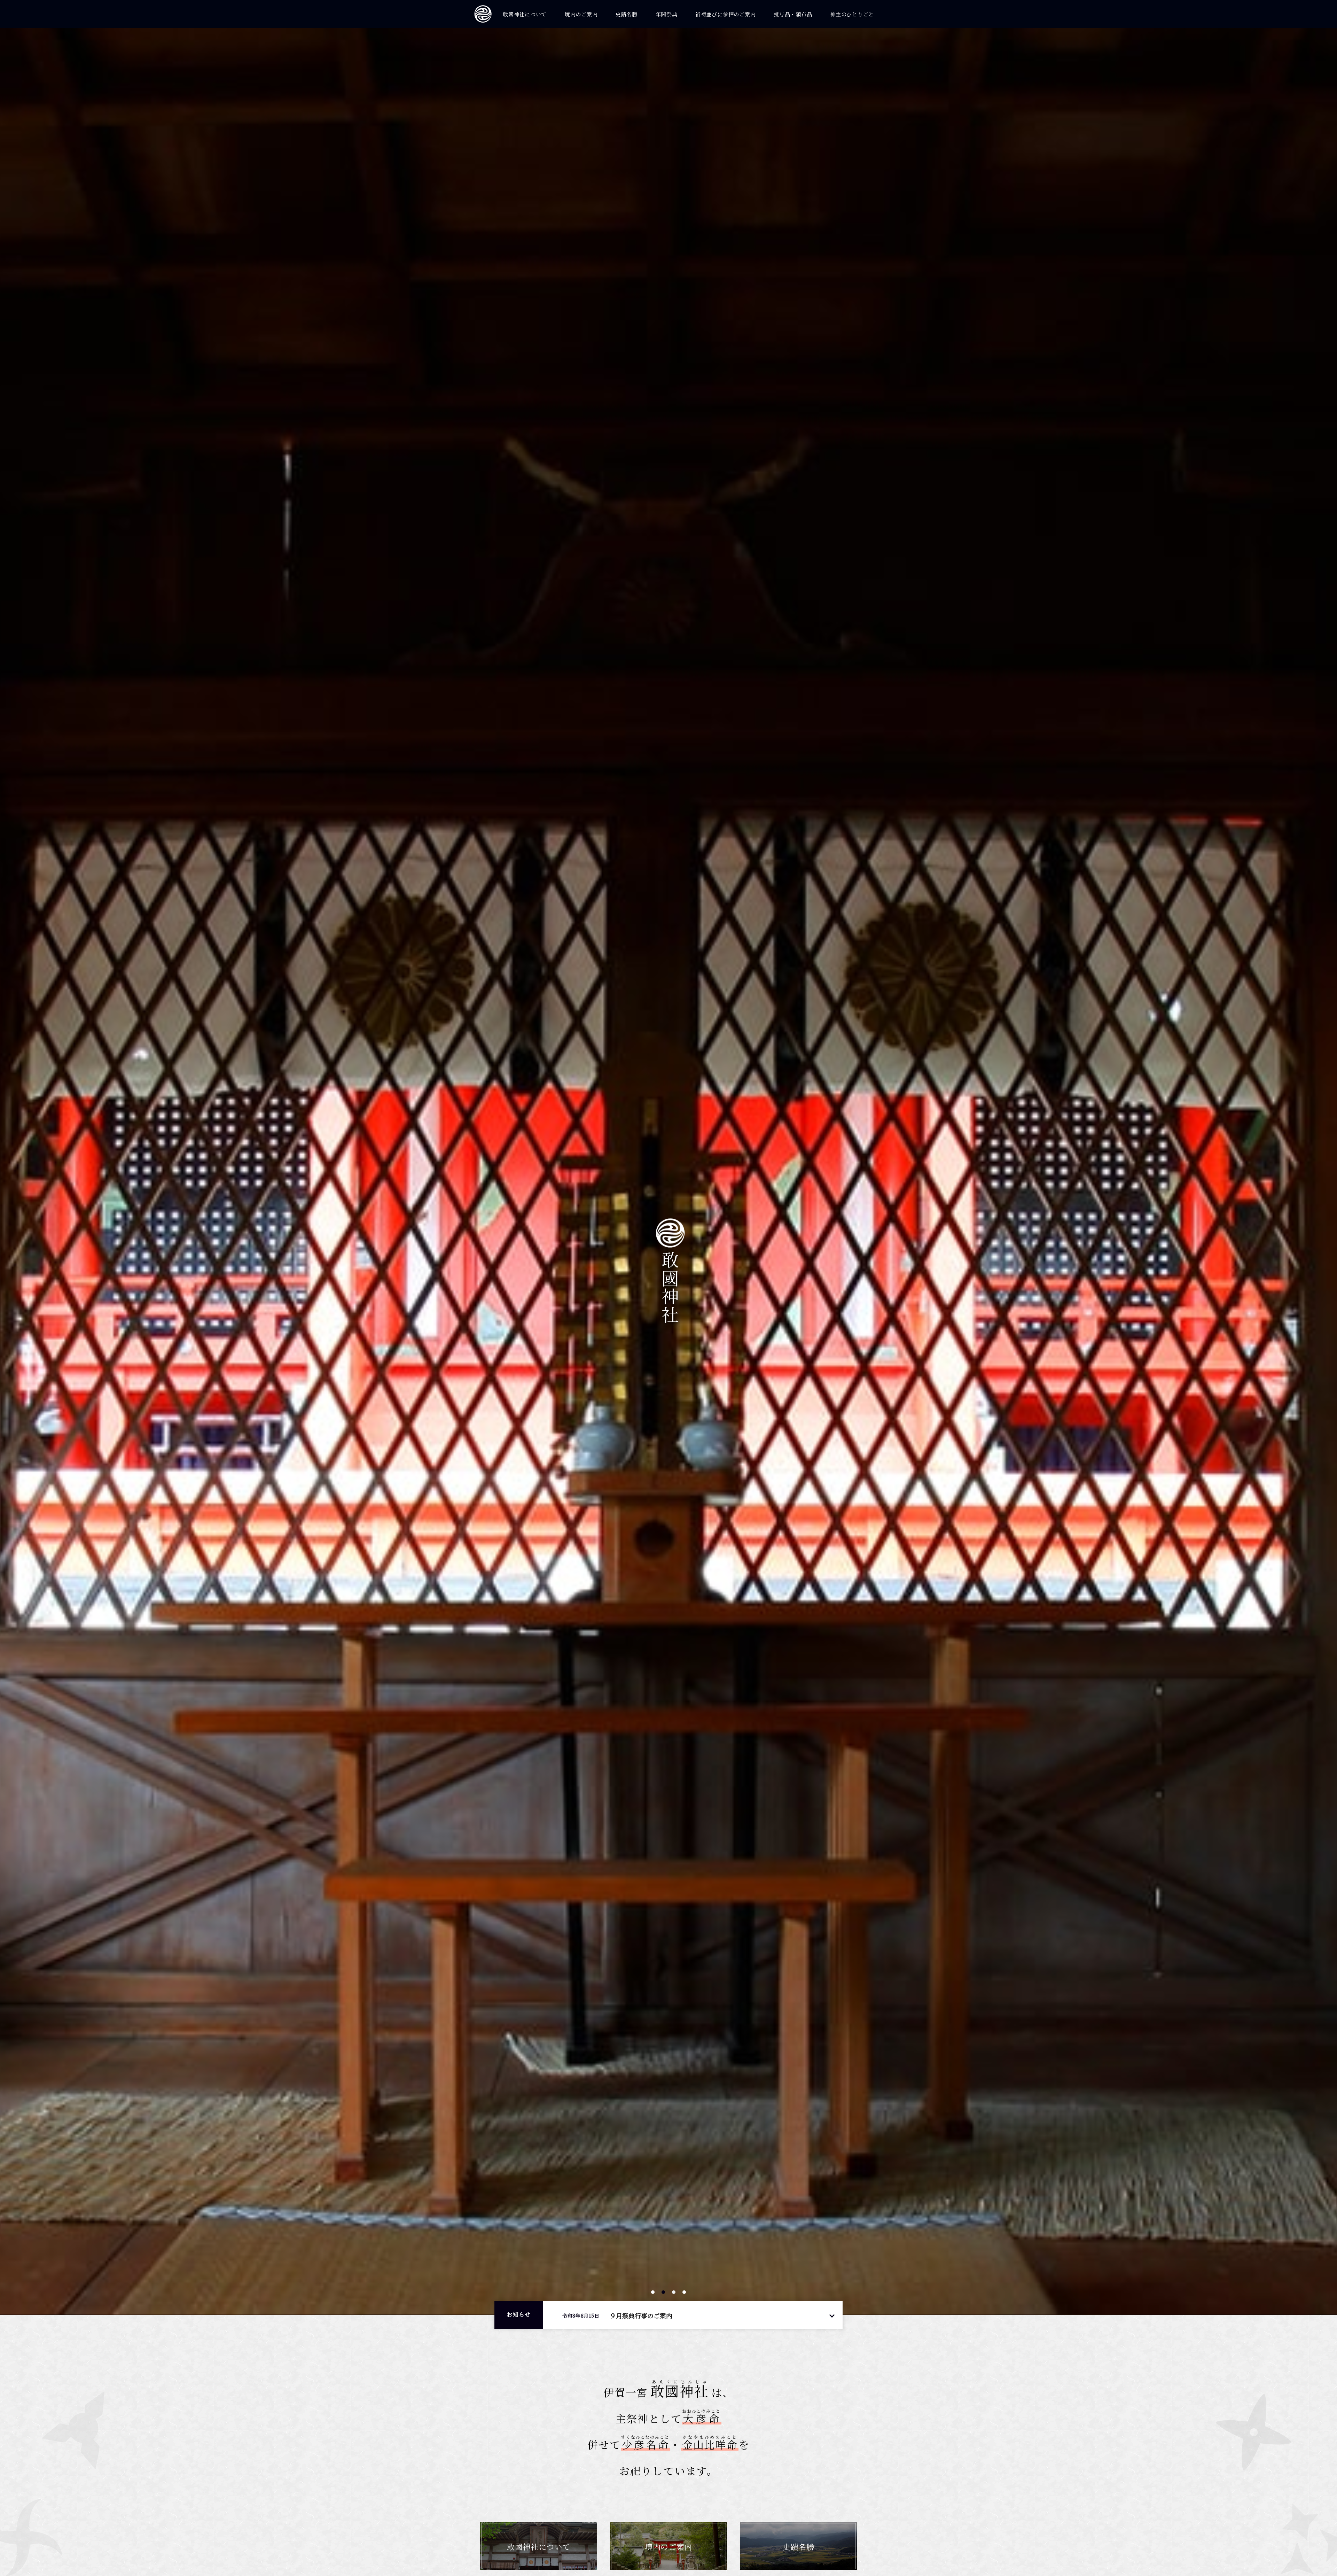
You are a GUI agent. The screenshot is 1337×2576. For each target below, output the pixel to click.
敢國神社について (525, 14)
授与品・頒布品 (793, 14)
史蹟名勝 (627, 14)
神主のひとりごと (852, 14)
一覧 (832, 2315)
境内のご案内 (581, 14)
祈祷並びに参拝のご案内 (725, 14)
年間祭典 (667, 14)
